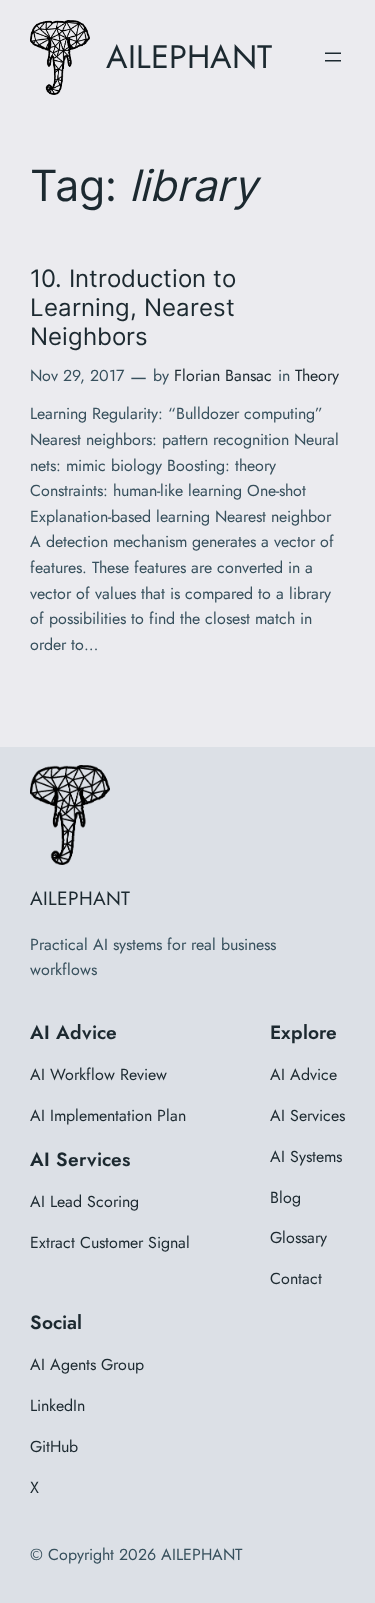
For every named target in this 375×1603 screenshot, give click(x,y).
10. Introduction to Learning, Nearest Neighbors (133, 308)
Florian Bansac (223, 375)
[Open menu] (333, 57)
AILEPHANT (189, 56)
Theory (317, 375)
